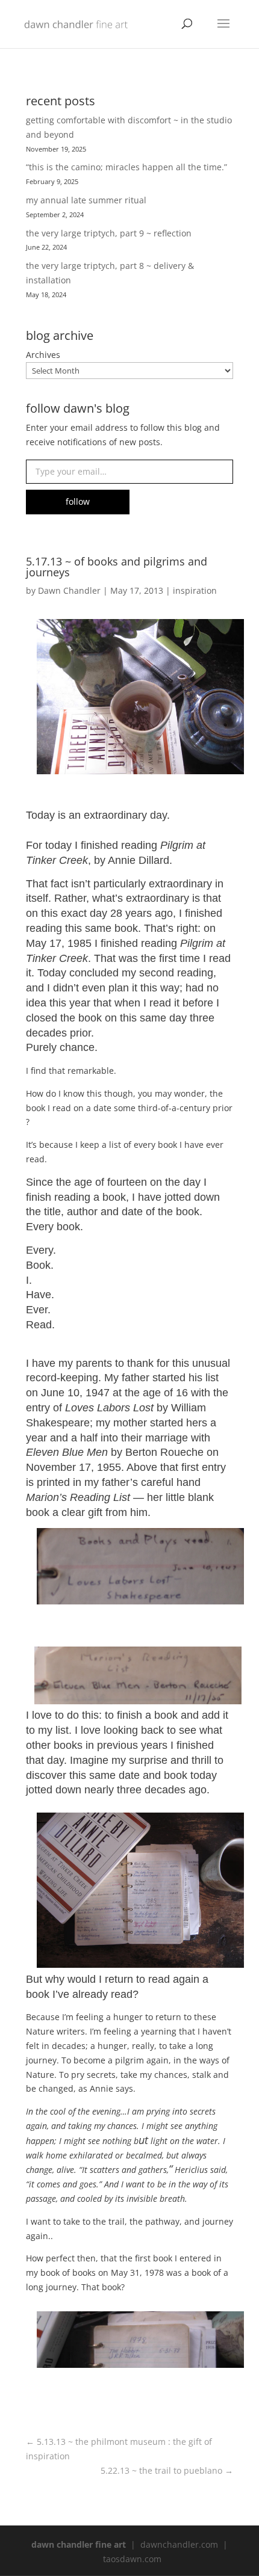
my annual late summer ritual (86, 200)
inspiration (195, 590)
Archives (43, 355)
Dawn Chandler (69, 590)
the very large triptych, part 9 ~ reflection (109, 233)
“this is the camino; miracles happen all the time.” (126, 167)
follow (78, 501)
